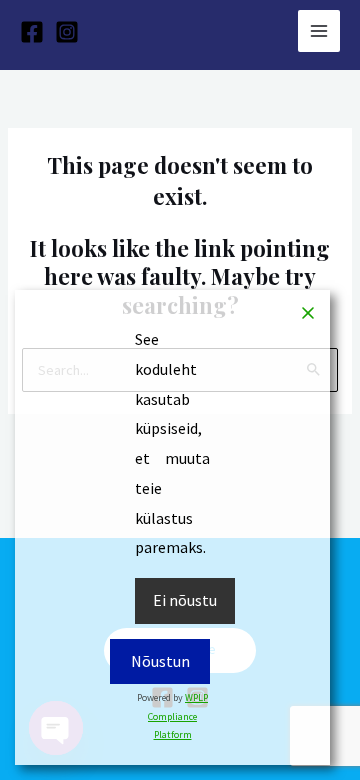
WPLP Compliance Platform (178, 716)
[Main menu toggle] (319, 31)
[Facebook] (32, 32)
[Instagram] (67, 32)
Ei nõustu (185, 600)
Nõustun (160, 661)
